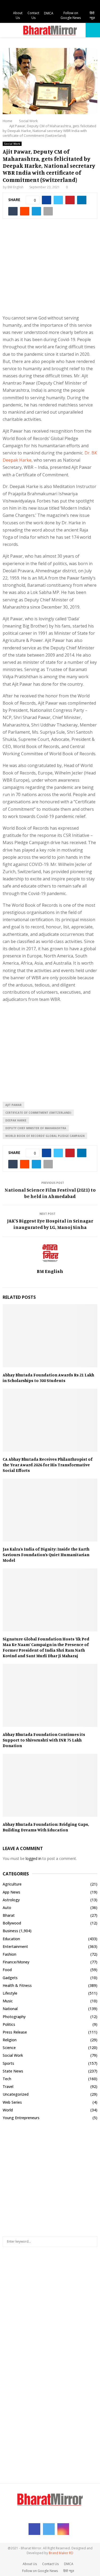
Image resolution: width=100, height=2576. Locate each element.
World (8, 2110)
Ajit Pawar (13, 1105)
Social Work (12, 144)
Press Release (15, 2032)
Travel (8, 2086)
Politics (9, 2024)
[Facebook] (34, 2529)
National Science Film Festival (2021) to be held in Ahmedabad (50, 1193)
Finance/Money (16, 1962)
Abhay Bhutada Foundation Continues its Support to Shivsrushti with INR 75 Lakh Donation (44, 1740)
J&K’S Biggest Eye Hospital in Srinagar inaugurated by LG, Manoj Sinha (50, 1224)
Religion (10, 2040)
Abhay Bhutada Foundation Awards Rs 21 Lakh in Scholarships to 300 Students (48, 1378)
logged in (33, 1858)
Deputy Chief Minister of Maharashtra (36, 1128)
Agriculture (12, 1884)
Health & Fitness (17, 1985)
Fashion (9, 1954)
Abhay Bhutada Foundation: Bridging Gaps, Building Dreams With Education (46, 1827)
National (10, 2009)
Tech (7, 2079)
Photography (14, 2017)
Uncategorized (16, 2094)
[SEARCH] (92, 2242)
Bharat (9, 1915)
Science (9, 2048)
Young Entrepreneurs (21, 2118)
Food (7, 1970)
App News (11, 1892)
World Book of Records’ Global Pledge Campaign (45, 1136)
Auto (7, 1908)
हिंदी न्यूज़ (92, 15)
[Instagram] (63, 2529)
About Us (18, 15)
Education (11, 1939)
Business (10, 1931)
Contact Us (33, 15)
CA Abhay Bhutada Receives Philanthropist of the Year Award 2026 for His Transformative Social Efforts (48, 1465)
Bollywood (12, 1923)
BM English (15, 187)
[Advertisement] (50, 270)
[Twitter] (49, 2529)
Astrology (11, 1900)
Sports (8, 2063)
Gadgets (10, 1978)
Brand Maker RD (61, 2553)
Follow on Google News (71, 15)
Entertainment (15, 1946)
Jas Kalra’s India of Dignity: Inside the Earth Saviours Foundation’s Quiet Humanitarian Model (46, 1555)
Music (8, 2001)
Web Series (12, 2102)
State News (13, 2071)
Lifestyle (10, 1993)
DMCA (49, 13)
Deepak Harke (16, 1120)
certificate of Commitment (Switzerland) (38, 1113)
